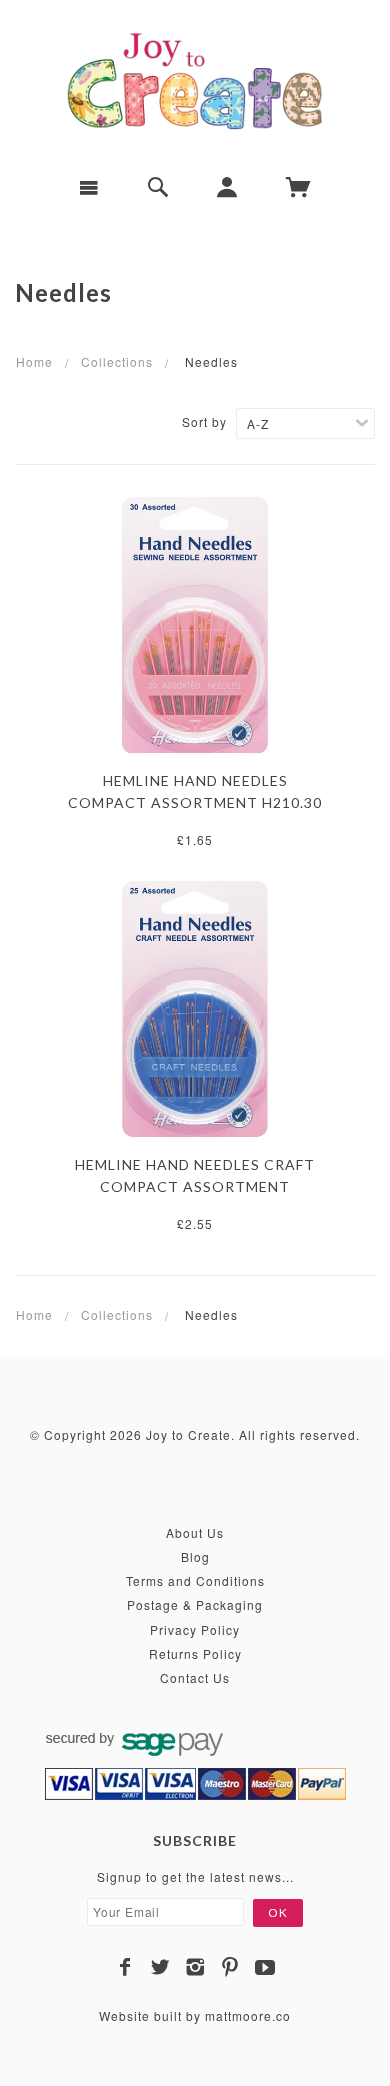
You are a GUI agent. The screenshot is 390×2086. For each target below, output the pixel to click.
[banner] (195, 80)
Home (34, 361)
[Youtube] (265, 1967)
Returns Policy (195, 1653)
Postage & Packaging (195, 1604)
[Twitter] (160, 1967)
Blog (195, 1556)
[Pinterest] (230, 1967)
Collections (117, 361)
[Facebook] (125, 1967)
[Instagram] (195, 1967)
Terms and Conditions (195, 1580)
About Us (195, 1532)
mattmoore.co (248, 2015)
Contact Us (195, 1677)
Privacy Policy (195, 1629)
